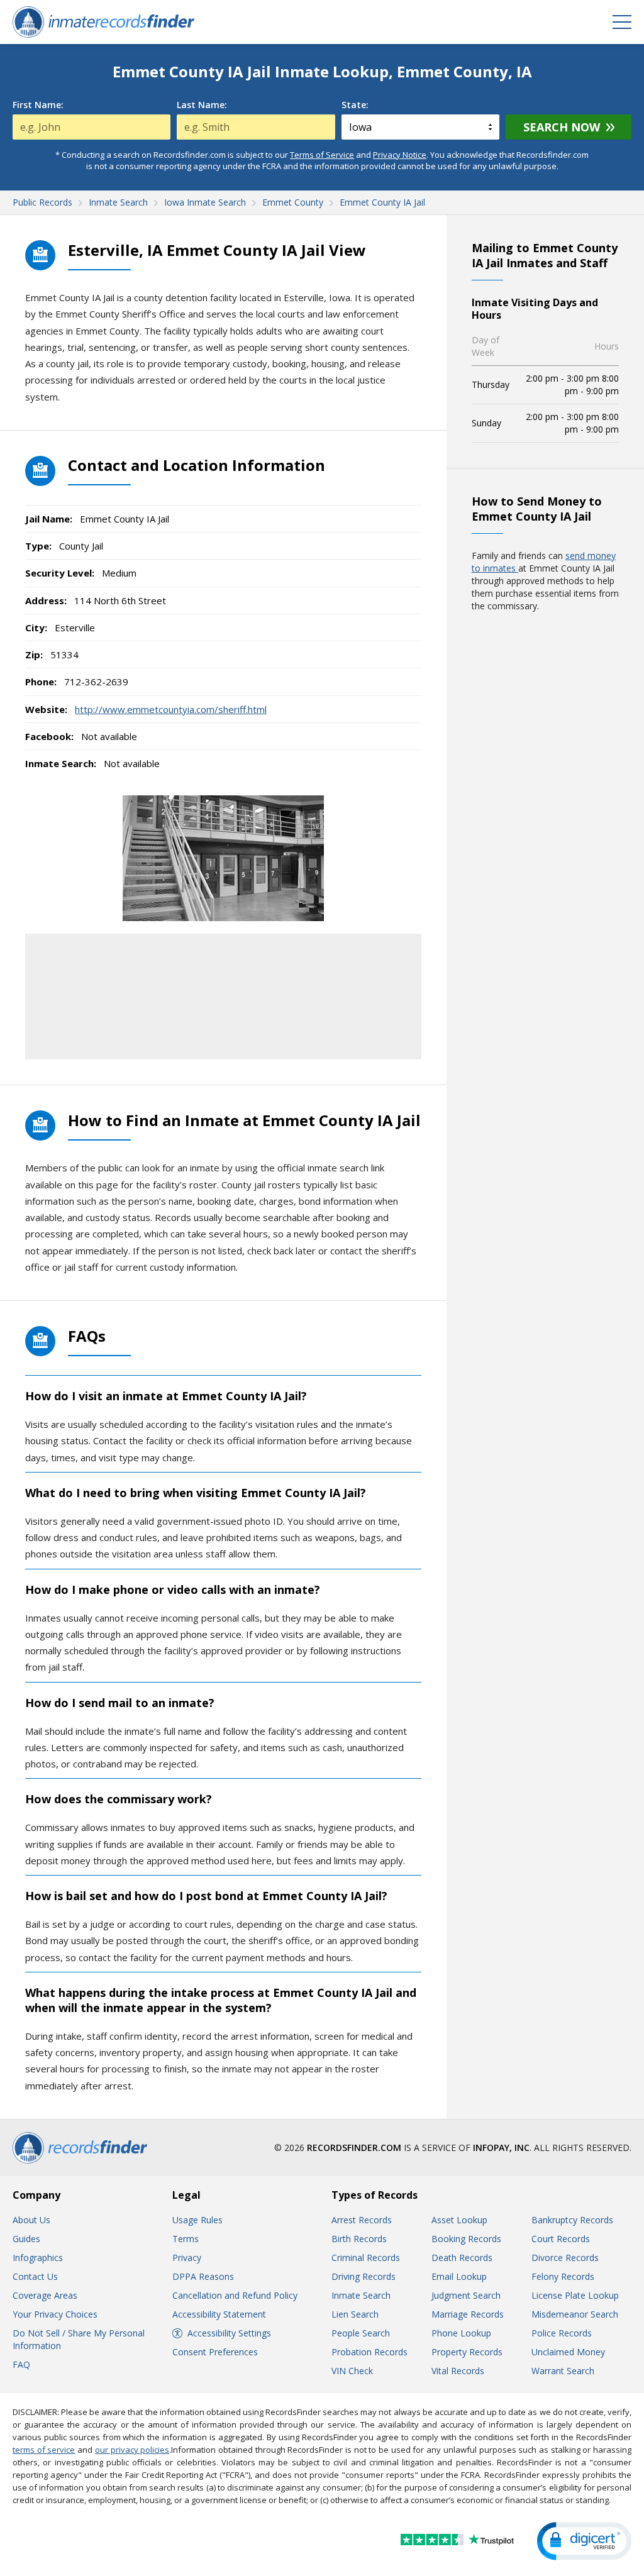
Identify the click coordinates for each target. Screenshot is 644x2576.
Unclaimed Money (568, 2352)
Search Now (562, 127)
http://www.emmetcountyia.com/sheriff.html (171, 709)
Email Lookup (459, 2276)
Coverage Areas (45, 2295)
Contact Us (35, 2276)
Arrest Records (362, 2220)
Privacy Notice (400, 155)
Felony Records (563, 2276)
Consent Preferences (215, 2352)
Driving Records (364, 2276)
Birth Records (359, 2239)
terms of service (44, 2450)
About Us (31, 2220)
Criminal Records (366, 2258)
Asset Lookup (459, 2220)
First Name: (38, 105)
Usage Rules (197, 2220)
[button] (584, 2541)
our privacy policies (132, 2450)
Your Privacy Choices (55, 2314)
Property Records (467, 2352)
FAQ (21, 2364)
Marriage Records (468, 2314)
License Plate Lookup (575, 2295)
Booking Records (466, 2239)
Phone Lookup (461, 2333)
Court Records (561, 2239)
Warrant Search (563, 2371)
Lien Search (355, 2314)
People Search (361, 2333)
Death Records (462, 2258)
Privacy (187, 2258)
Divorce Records (565, 2258)
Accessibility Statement (219, 2314)
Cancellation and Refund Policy (235, 2295)
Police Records (562, 2333)
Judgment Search (466, 2295)
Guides (26, 2239)
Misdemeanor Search (575, 2314)
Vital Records (458, 2371)
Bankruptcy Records (572, 2220)
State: (355, 105)
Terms (186, 2239)
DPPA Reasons (203, 2276)
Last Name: (202, 105)
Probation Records (369, 2352)
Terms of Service (322, 155)
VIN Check (352, 2371)
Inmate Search (361, 2295)
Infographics (38, 2258)
